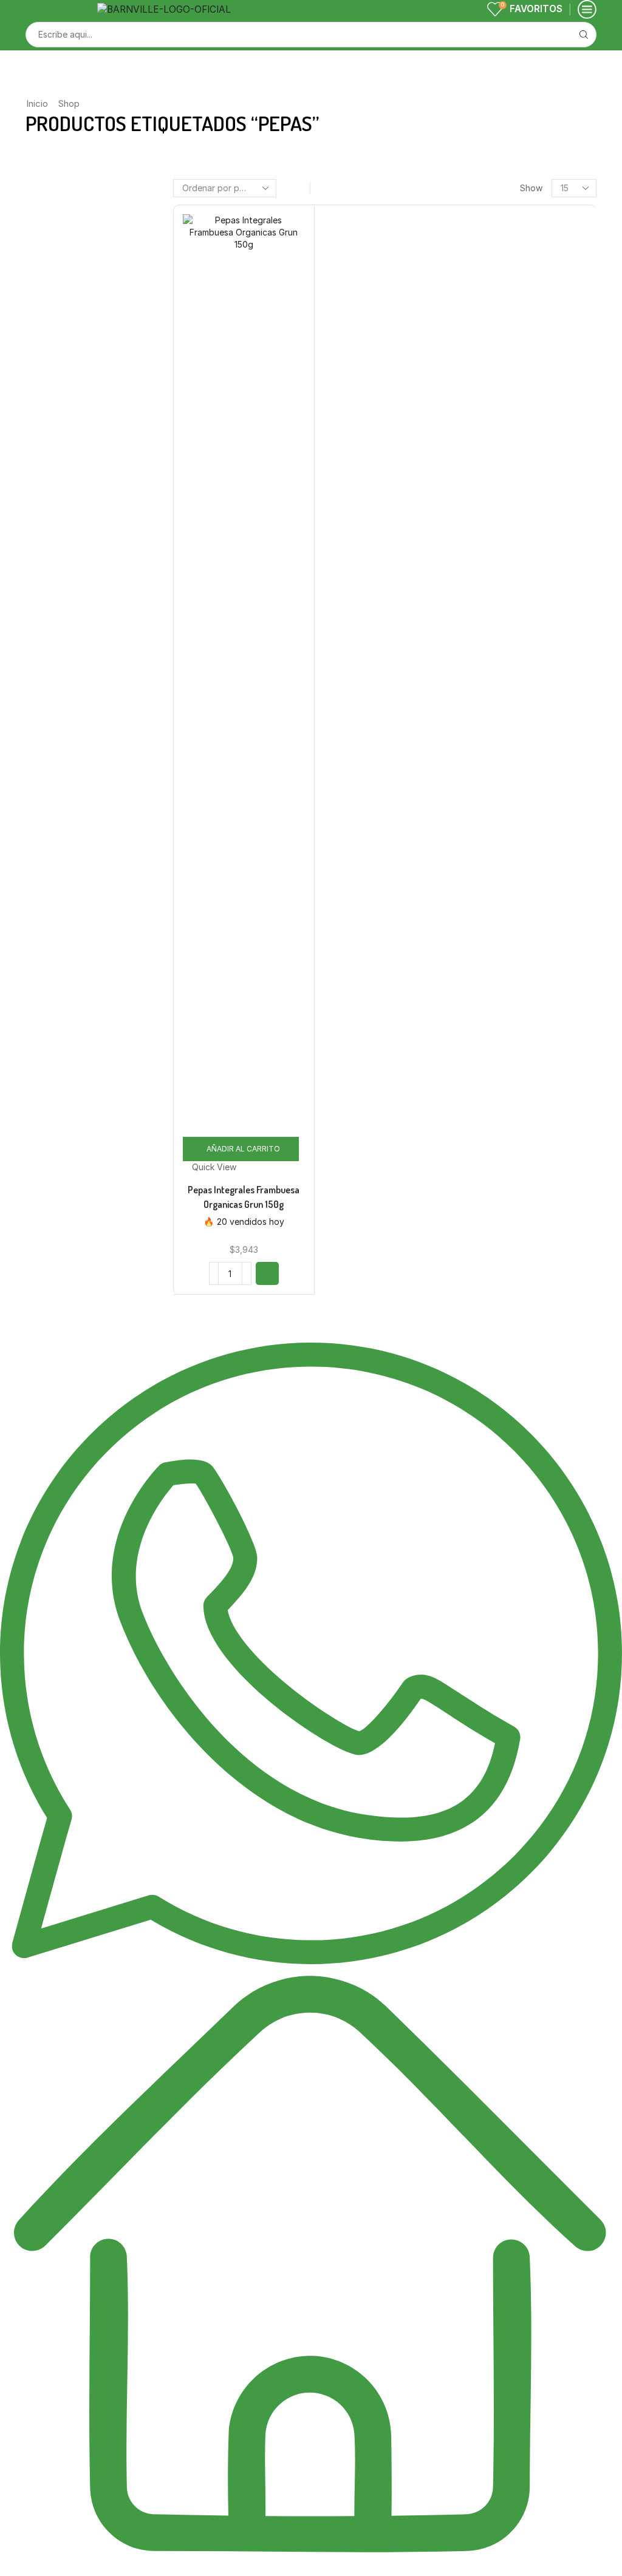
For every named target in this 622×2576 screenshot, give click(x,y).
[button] (267, 1273)
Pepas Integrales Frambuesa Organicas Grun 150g (244, 1197)
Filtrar (484, 351)
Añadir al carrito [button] (243, 1149)
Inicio (37, 103)
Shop (69, 103)
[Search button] (584, 35)
